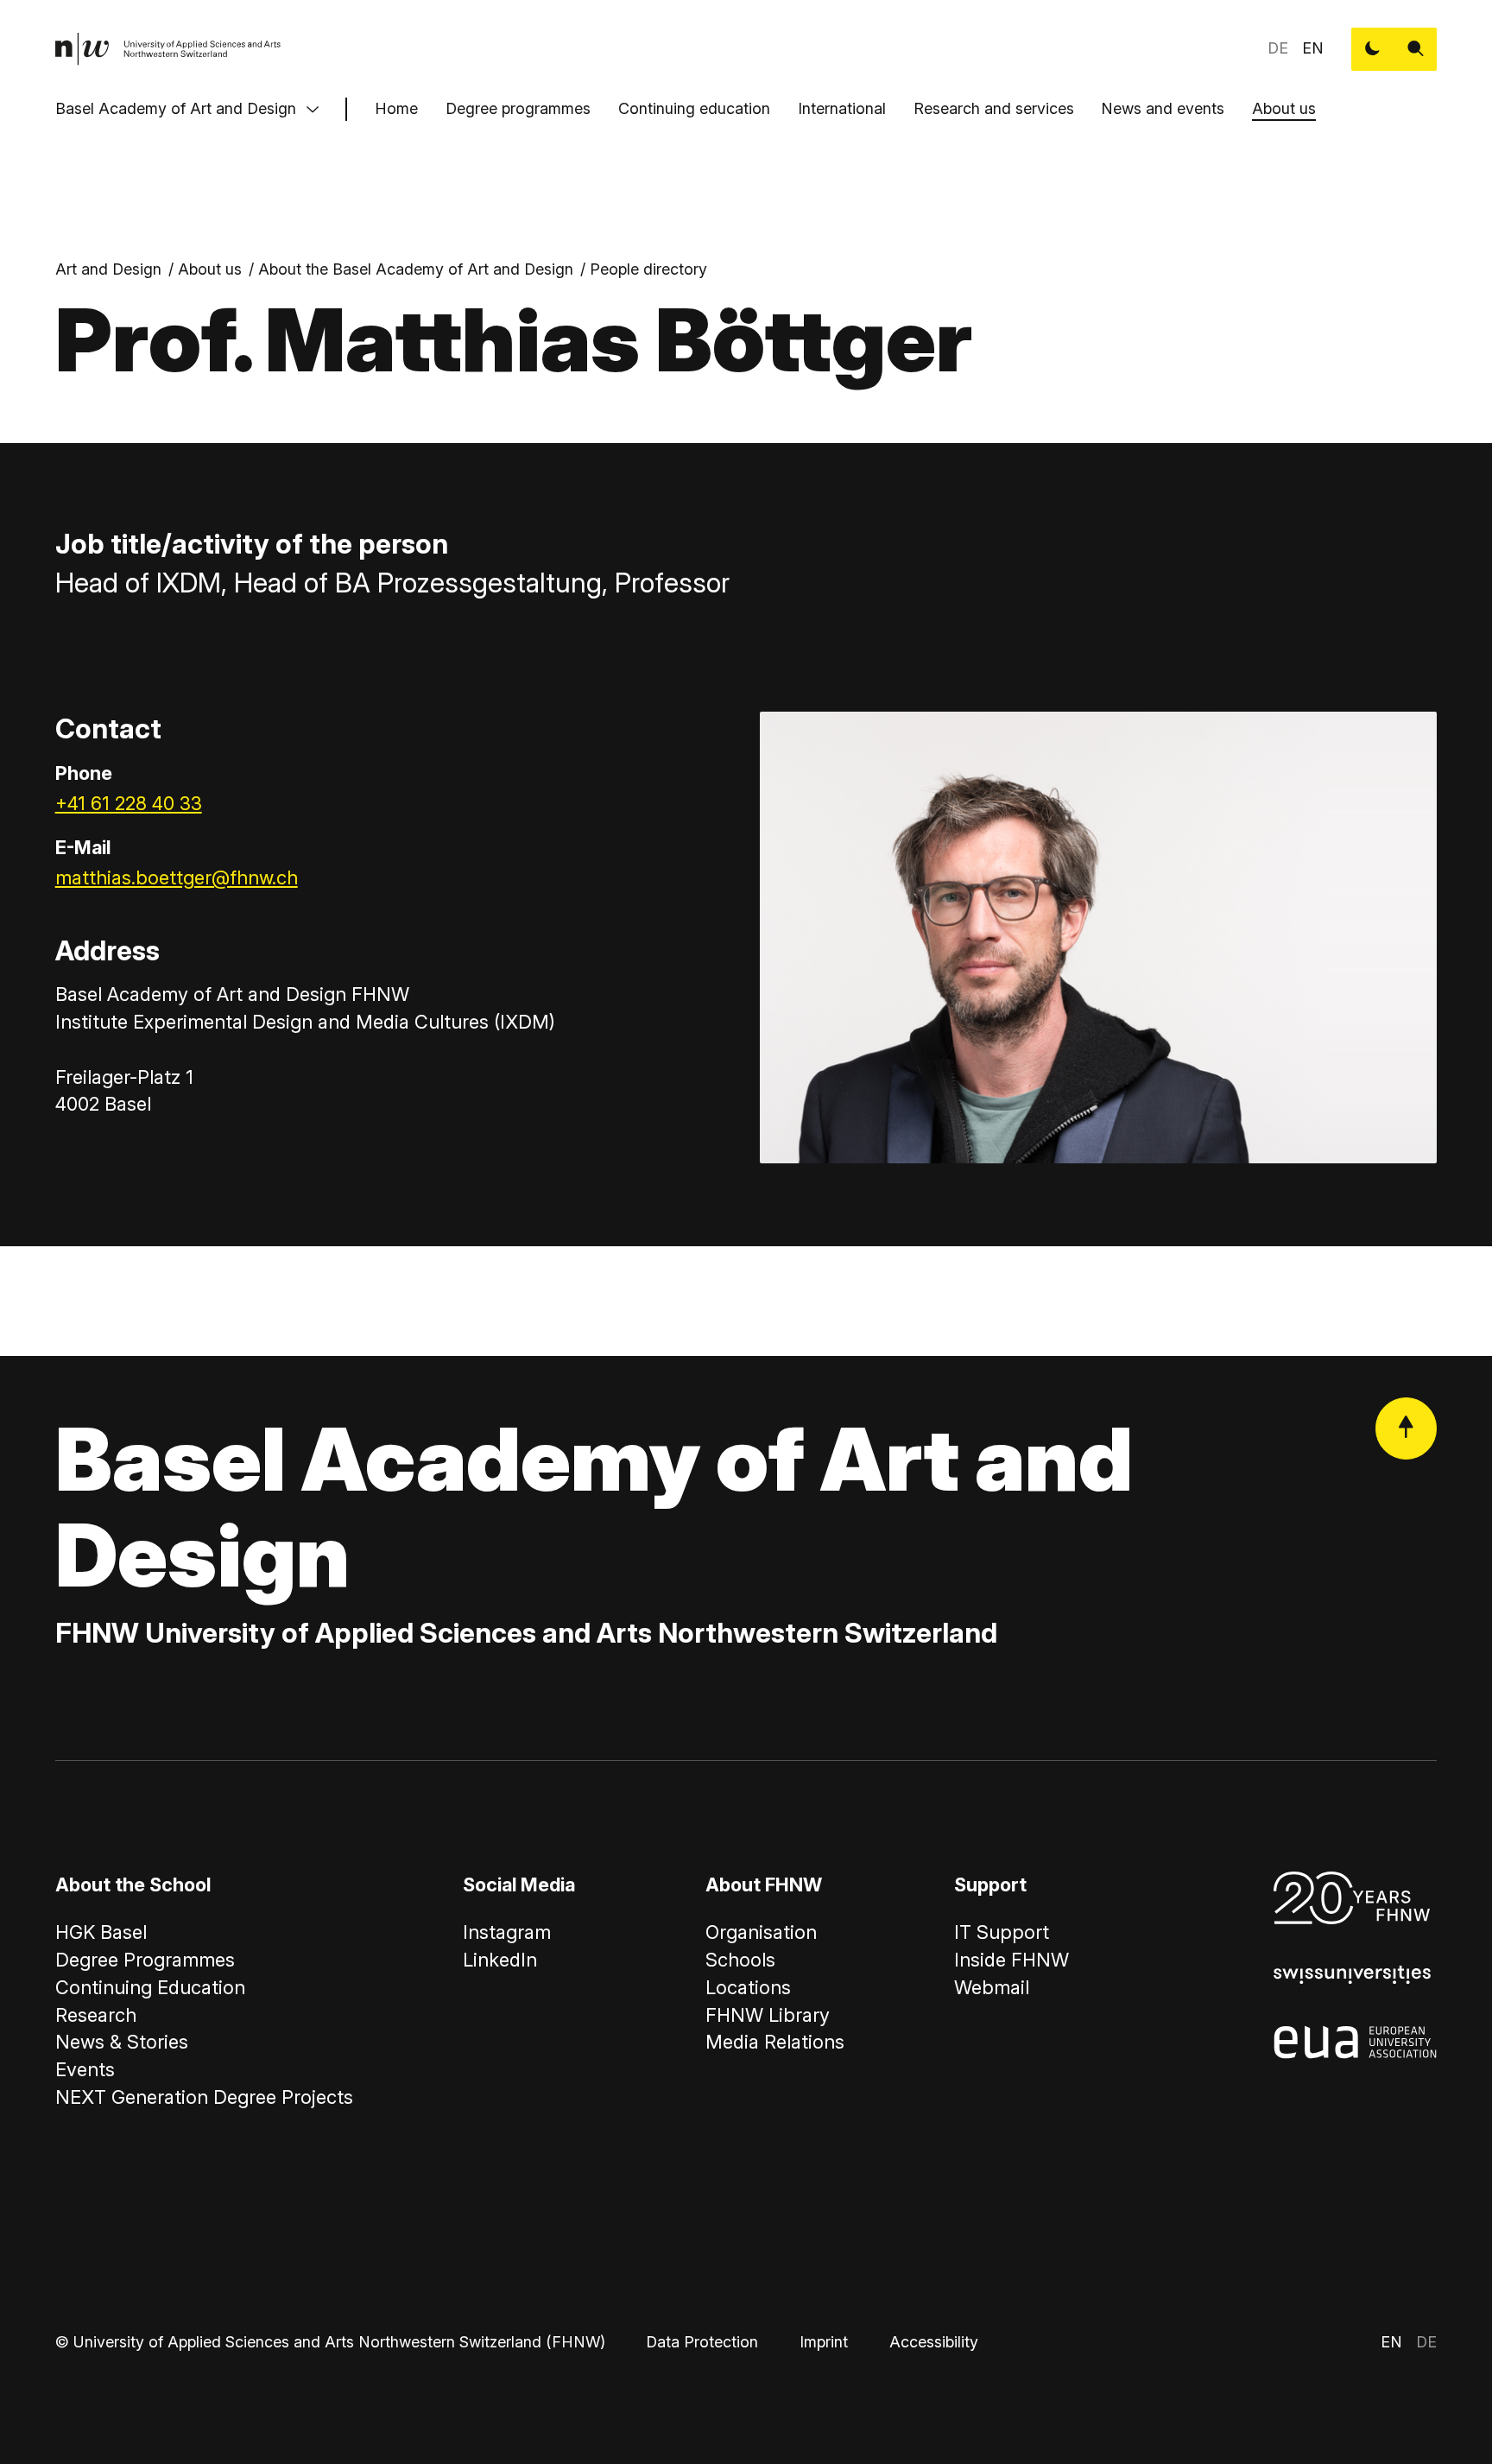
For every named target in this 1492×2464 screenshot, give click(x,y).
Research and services (994, 108)
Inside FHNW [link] (1012, 1960)
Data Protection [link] (702, 2342)
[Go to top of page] (1407, 1428)
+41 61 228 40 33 (129, 803)
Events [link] (85, 2069)
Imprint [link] (824, 2342)
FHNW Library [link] (768, 2015)
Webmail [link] (992, 1987)
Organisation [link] (761, 1932)
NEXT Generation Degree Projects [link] (204, 2097)
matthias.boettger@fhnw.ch (177, 877)
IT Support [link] (1002, 1932)
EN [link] (1313, 48)
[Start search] (1416, 49)
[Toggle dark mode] (1373, 49)
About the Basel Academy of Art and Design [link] (416, 269)
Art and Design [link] (108, 269)
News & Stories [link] (122, 2042)
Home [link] (396, 108)
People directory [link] (648, 269)
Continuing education (694, 108)
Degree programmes (518, 108)
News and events (1163, 108)
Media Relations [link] (775, 2042)
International (842, 108)
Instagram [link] (507, 1932)
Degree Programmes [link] (145, 1960)
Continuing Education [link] (150, 1987)
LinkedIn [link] (500, 1960)
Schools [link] (740, 1960)
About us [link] (210, 269)
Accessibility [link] (934, 2342)
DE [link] (1278, 48)
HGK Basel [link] (101, 1932)
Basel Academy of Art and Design (176, 108)
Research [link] (96, 2015)
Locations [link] (748, 1987)
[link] (168, 49)
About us (1284, 108)
